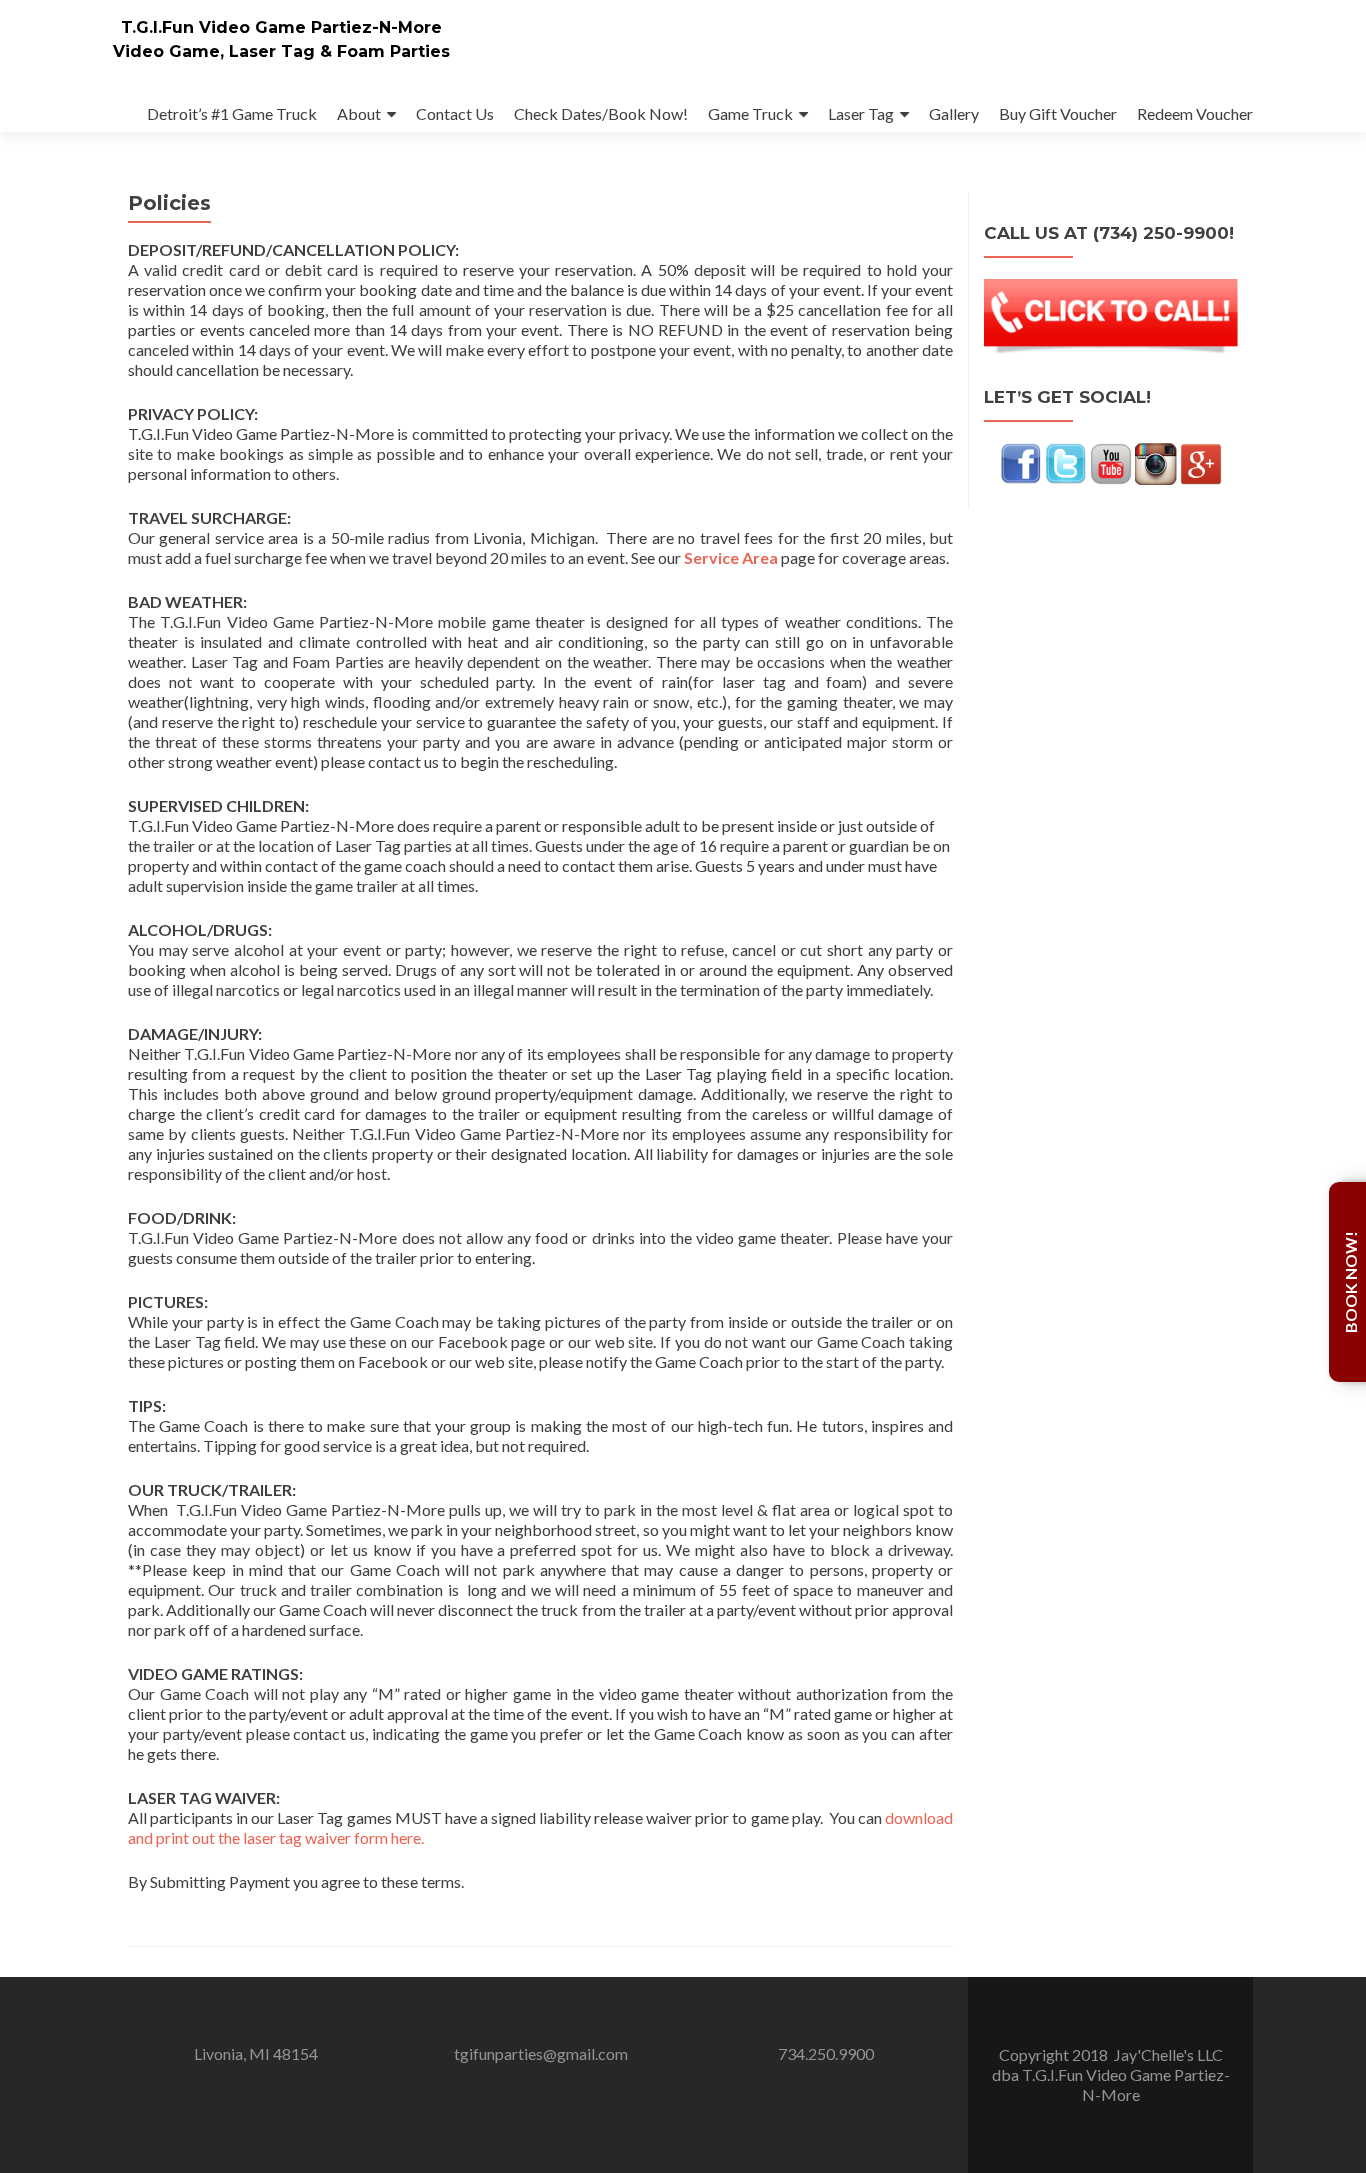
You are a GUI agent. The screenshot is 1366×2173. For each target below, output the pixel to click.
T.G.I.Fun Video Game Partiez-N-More (281, 27)
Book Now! (1350, 1282)
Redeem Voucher (1195, 113)
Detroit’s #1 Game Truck (232, 113)
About (359, 113)
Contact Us (455, 113)
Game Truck (750, 113)
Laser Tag (861, 113)
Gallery (954, 113)
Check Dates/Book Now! (601, 113)
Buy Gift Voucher (1058, 113)
